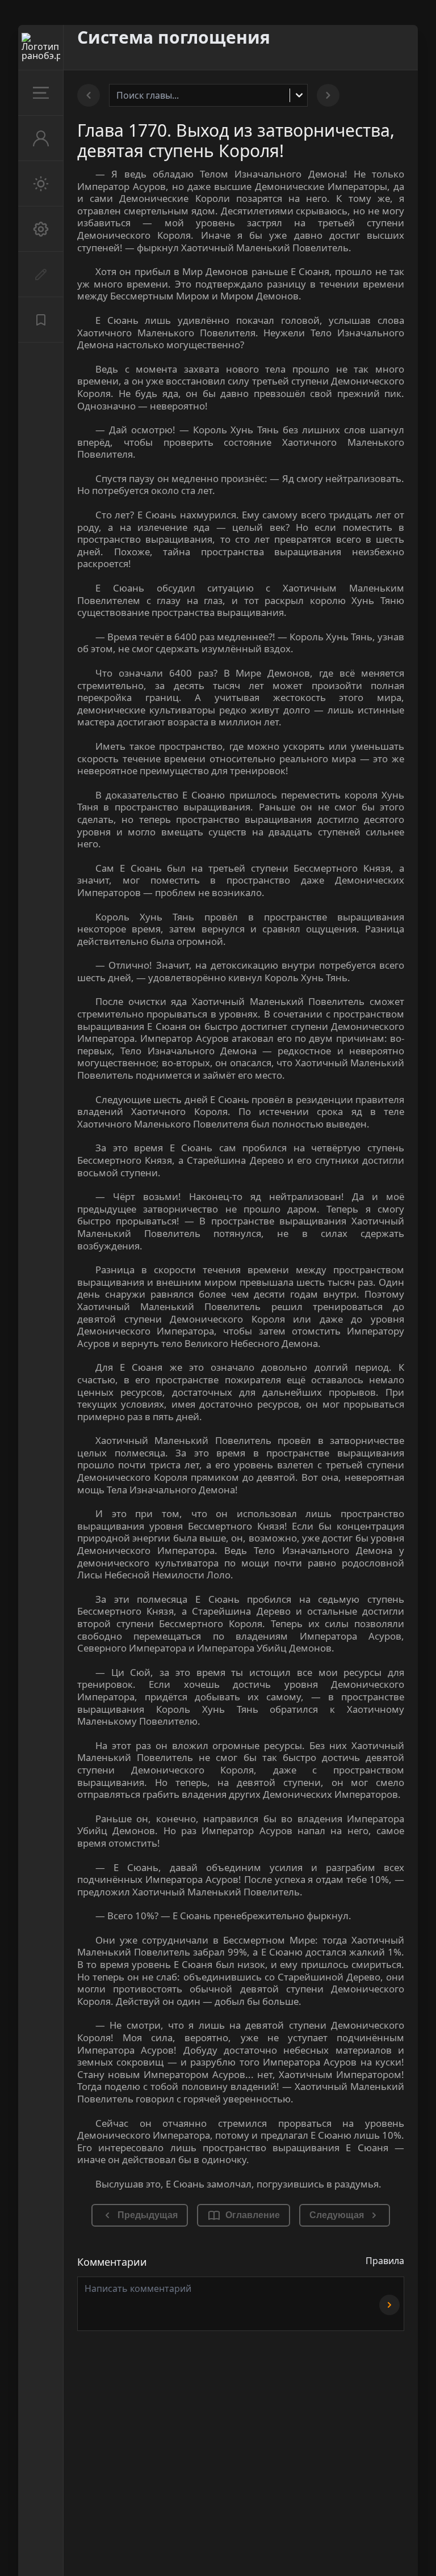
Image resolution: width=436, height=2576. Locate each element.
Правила (385, 2261)
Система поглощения (174, 37)
